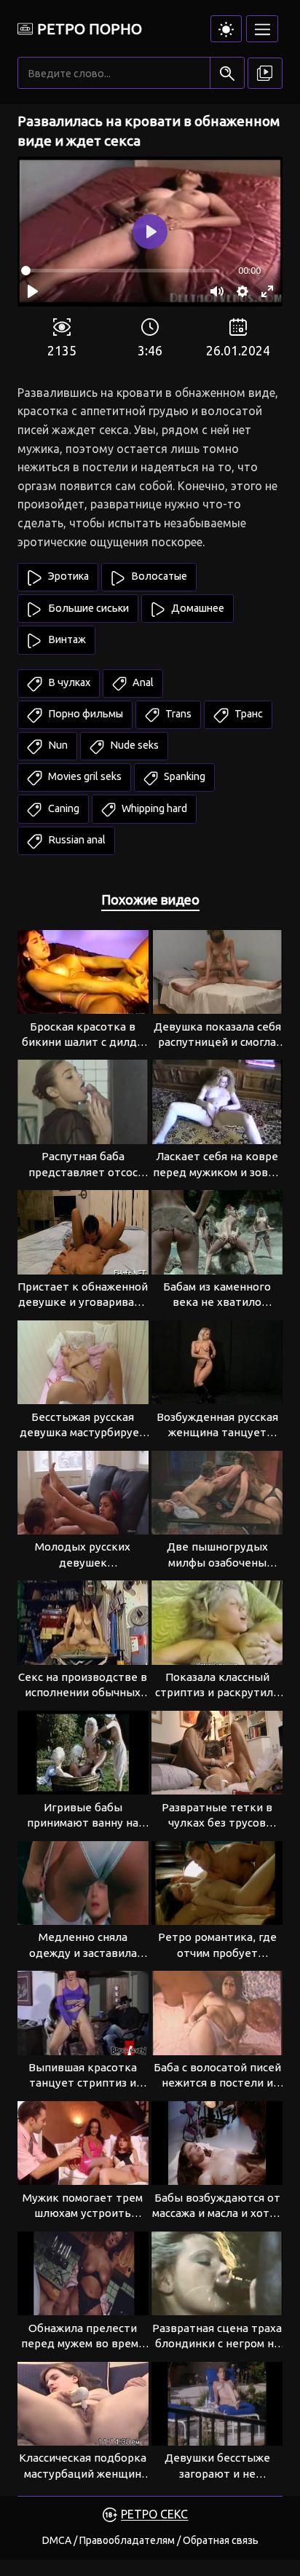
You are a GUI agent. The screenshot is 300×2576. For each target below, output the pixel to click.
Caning (63, 808)
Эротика (67, 576)
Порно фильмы (84, 714)
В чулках (68, 682)
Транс (248, 714)
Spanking (183, 776)
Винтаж (66, 639)
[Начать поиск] (227, 73)
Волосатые (158, 576)
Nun (57, 745)
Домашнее (197, 608)
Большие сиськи (87, 608)
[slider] (120, 271)
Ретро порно (90, 29)
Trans (177, 714)
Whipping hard (153, 808)
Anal (142, 682)
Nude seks (133, 745)
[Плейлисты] (265, 74)
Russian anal (76, 840)
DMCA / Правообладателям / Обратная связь (150, 2540)
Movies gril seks (84, 776)
